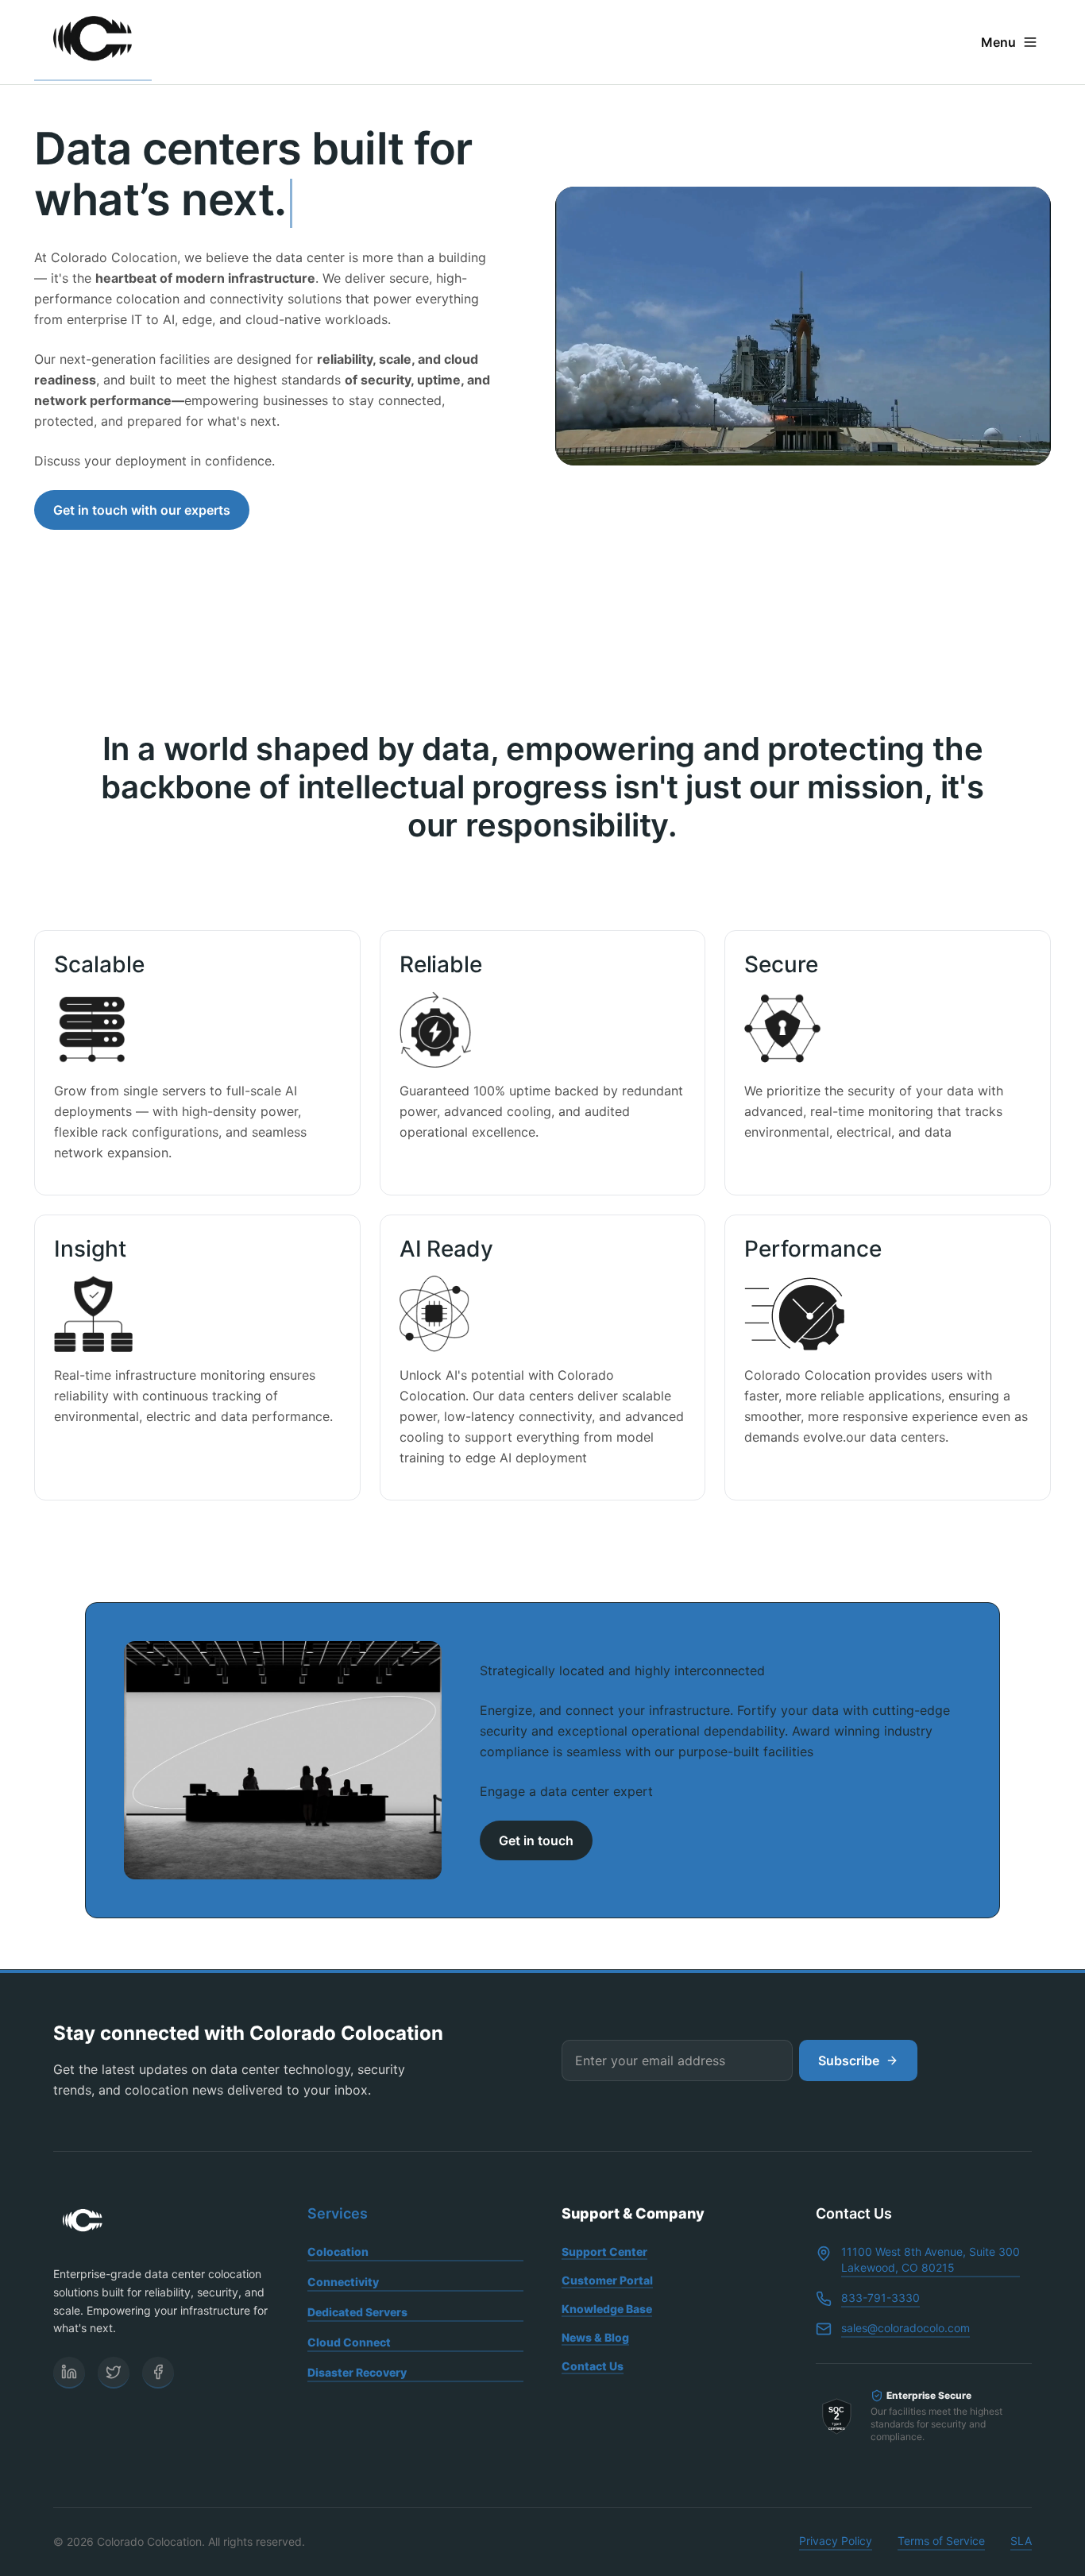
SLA (1021, 2541)
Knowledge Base (607, 2309)
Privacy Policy (836, 2541)
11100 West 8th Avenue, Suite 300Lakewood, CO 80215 (931, 2259)
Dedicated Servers (357, 2312)
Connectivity (343, 2282)
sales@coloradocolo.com (905, 2328)
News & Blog (595, 2337)
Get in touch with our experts (142, 510)
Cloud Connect (349, 2342)
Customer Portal (607, 2280)
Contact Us (593, 2366)
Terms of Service (941, 2541)
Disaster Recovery (357, 2372)
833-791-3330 (880, 2298)
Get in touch (536, 1840)
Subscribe (849, 2060)
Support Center (604, 2252)
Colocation (338, 2252)
